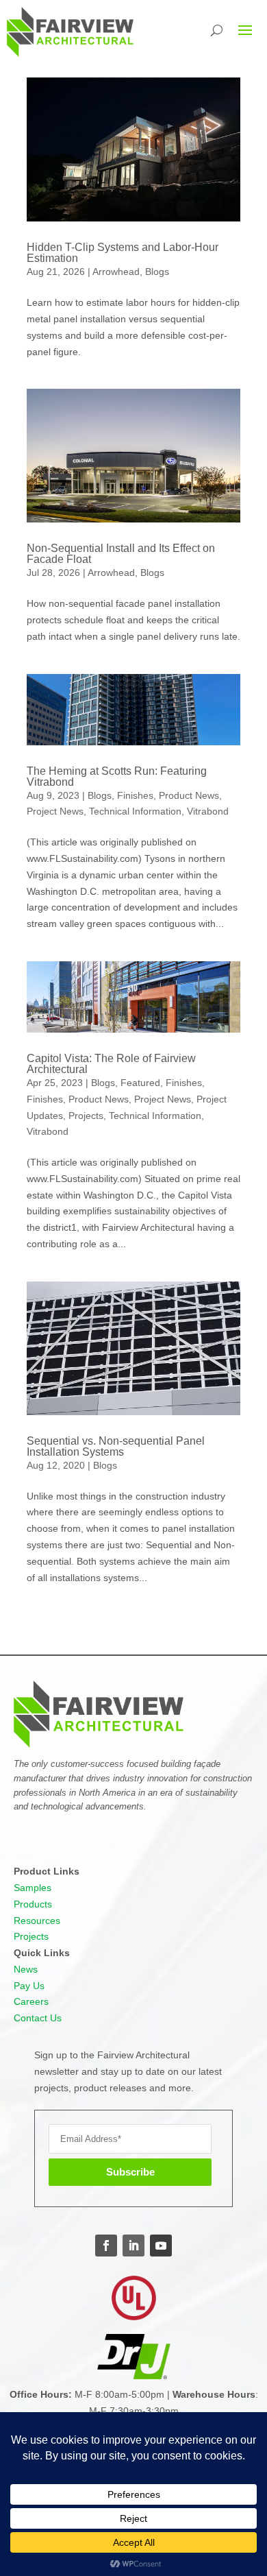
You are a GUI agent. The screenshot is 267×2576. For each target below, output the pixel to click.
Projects (86, 1116)
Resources (37, 1921)
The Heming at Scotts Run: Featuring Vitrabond (117, 777)
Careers (31, 2001)
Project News (55, 811)
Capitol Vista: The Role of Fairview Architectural (111, 1064)
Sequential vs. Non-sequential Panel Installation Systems (116, 1446)
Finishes (135, 795)
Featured (140, 1083)
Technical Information (135, 811)
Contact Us (38, 2018)
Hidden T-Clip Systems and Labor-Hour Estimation (123, 253)
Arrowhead (116, 272)
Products (33, 1904)
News (26, 1969)
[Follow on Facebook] (106, 2246)
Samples (33, 1888)
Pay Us (29, 1986)
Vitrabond (208, 811)
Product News (189, 795)
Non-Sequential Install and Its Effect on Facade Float (121, 554)
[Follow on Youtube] (161, 2246)
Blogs (157, 272)
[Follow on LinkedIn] (133, 2246)
